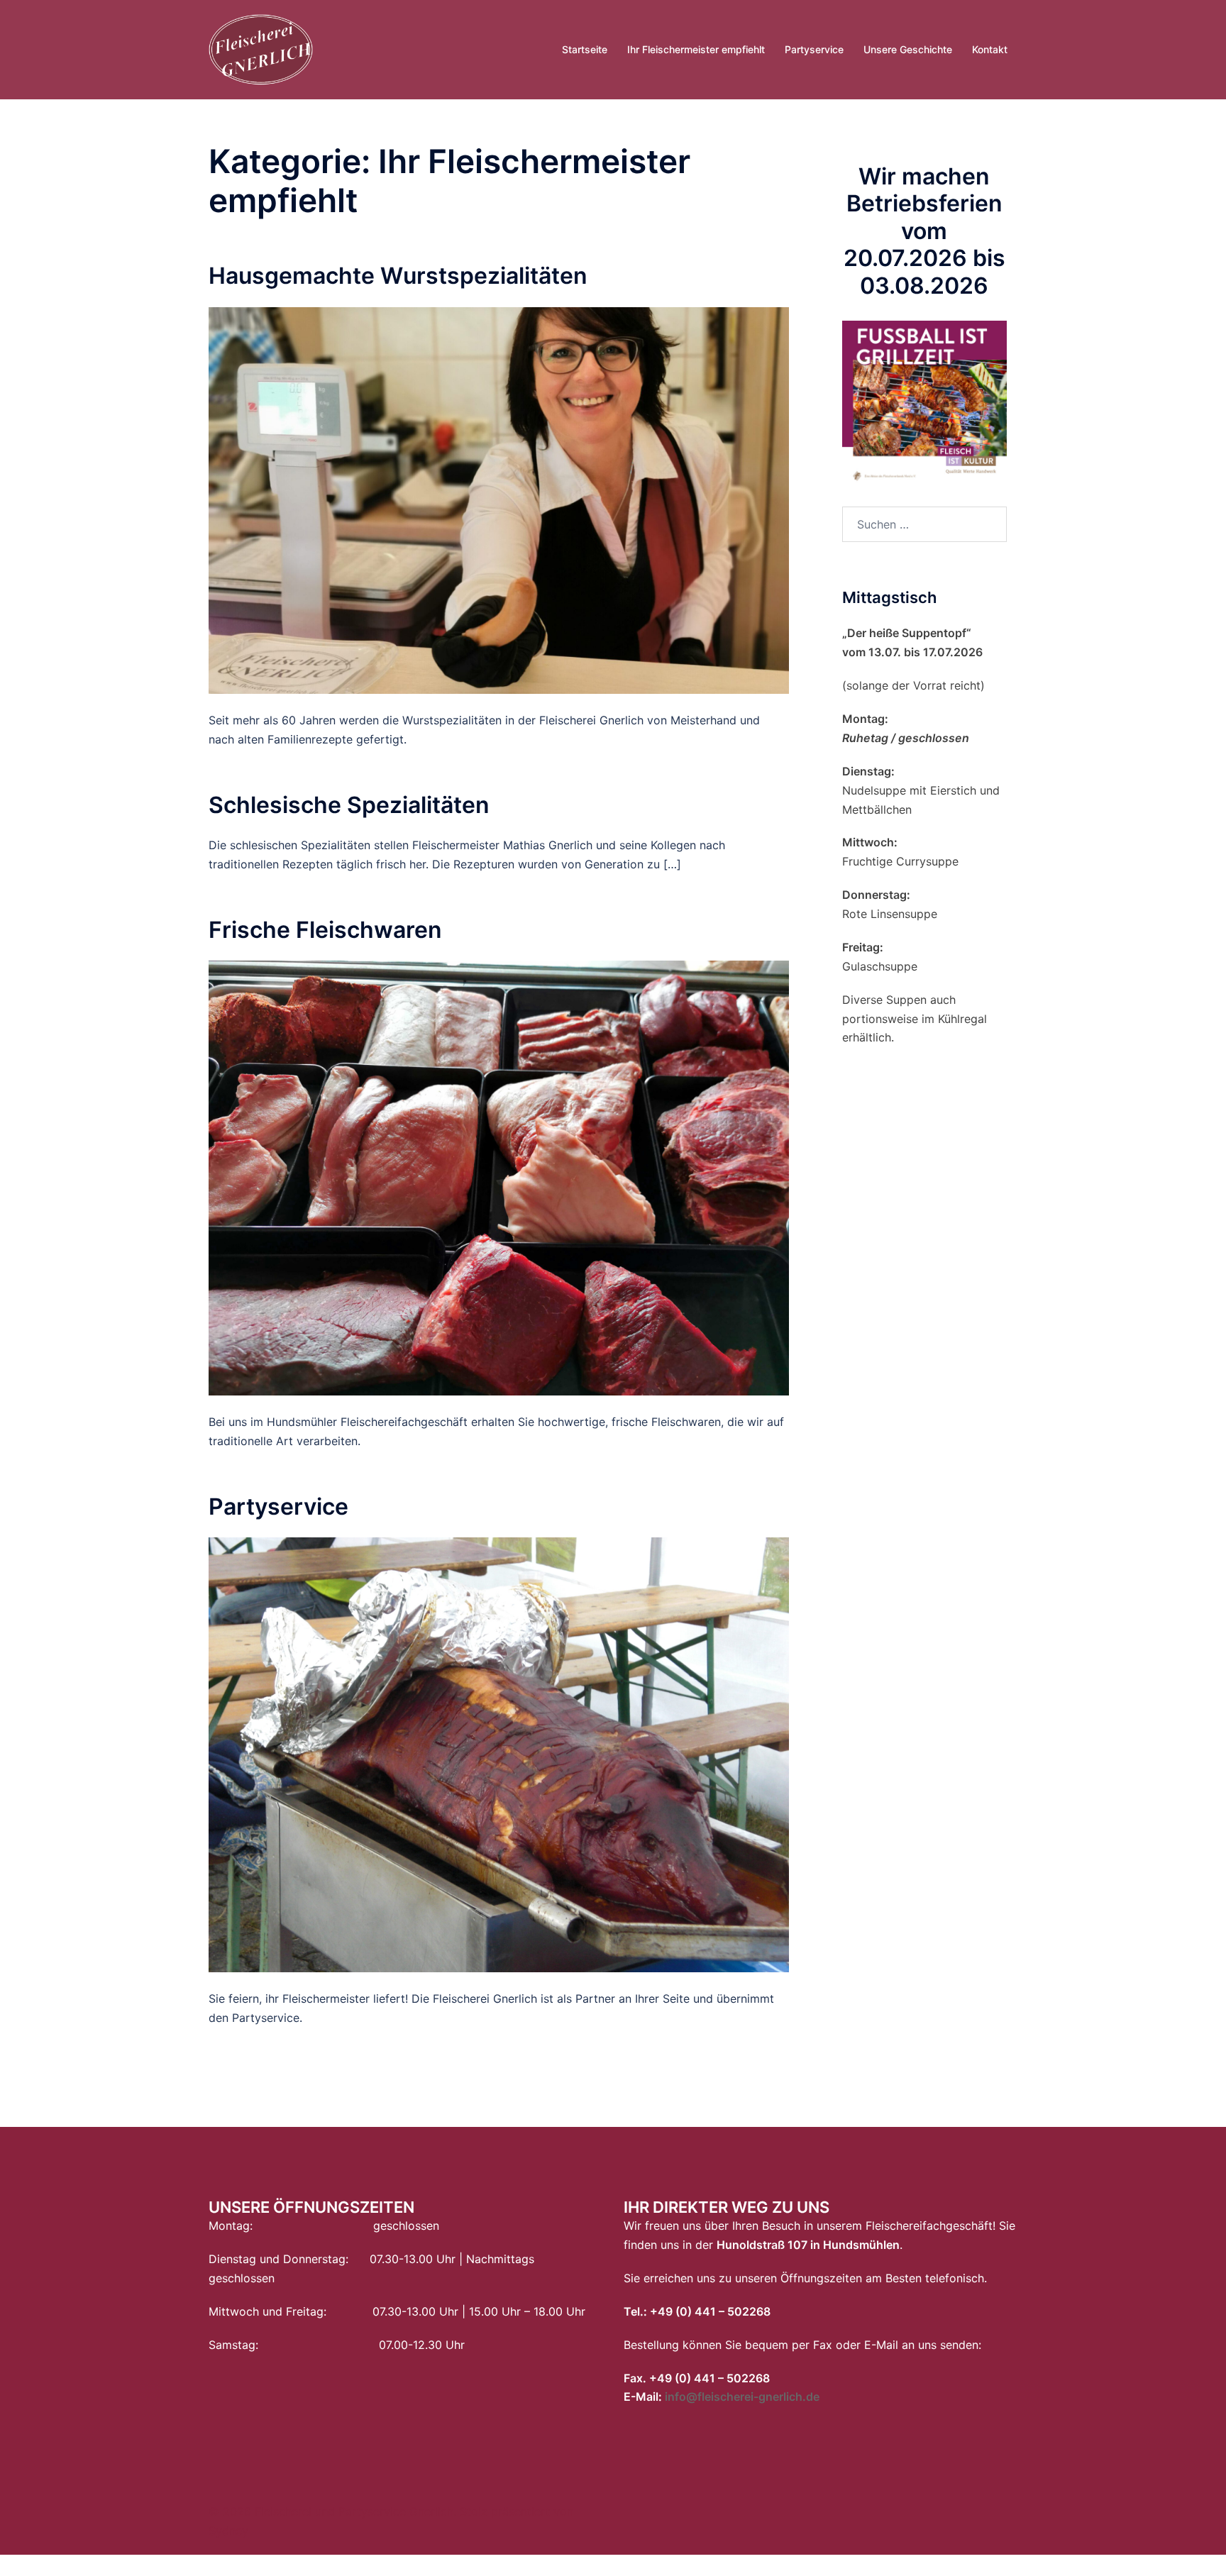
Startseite (585, 49)
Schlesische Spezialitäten (349, 805)
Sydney (228, 2531)
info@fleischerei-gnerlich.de (742, 2397)
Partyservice (814, 49)
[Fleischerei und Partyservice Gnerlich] (261, 48)
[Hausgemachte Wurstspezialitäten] (499, 499)
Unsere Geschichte (908, 49)
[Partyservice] (499, 1754)
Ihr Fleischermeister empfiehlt (696, 49)
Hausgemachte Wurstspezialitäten (398, 276)
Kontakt (990, 49)
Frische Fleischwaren (325, 930)
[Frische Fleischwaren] (499, 1177)
